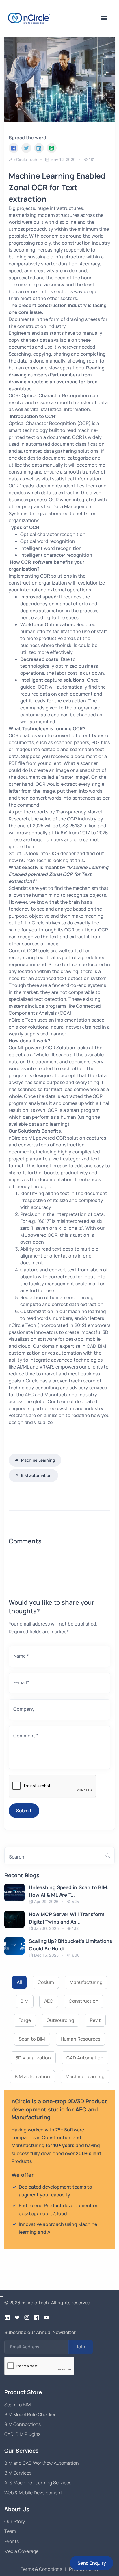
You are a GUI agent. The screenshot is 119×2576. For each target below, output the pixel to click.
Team (10, 2531)
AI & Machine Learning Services (38, 2483)
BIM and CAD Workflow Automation (42, 2463)
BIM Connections (23, 2424)
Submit (24, 1811)
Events (12, 2541)
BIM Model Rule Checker (30, 2414)
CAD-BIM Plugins (22, 2434)
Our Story (15, 2521)
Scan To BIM (17, 2405)
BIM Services (18, 2473)
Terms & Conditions (41, 2569)
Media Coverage (21, 2551)
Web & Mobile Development (33, 2493)
